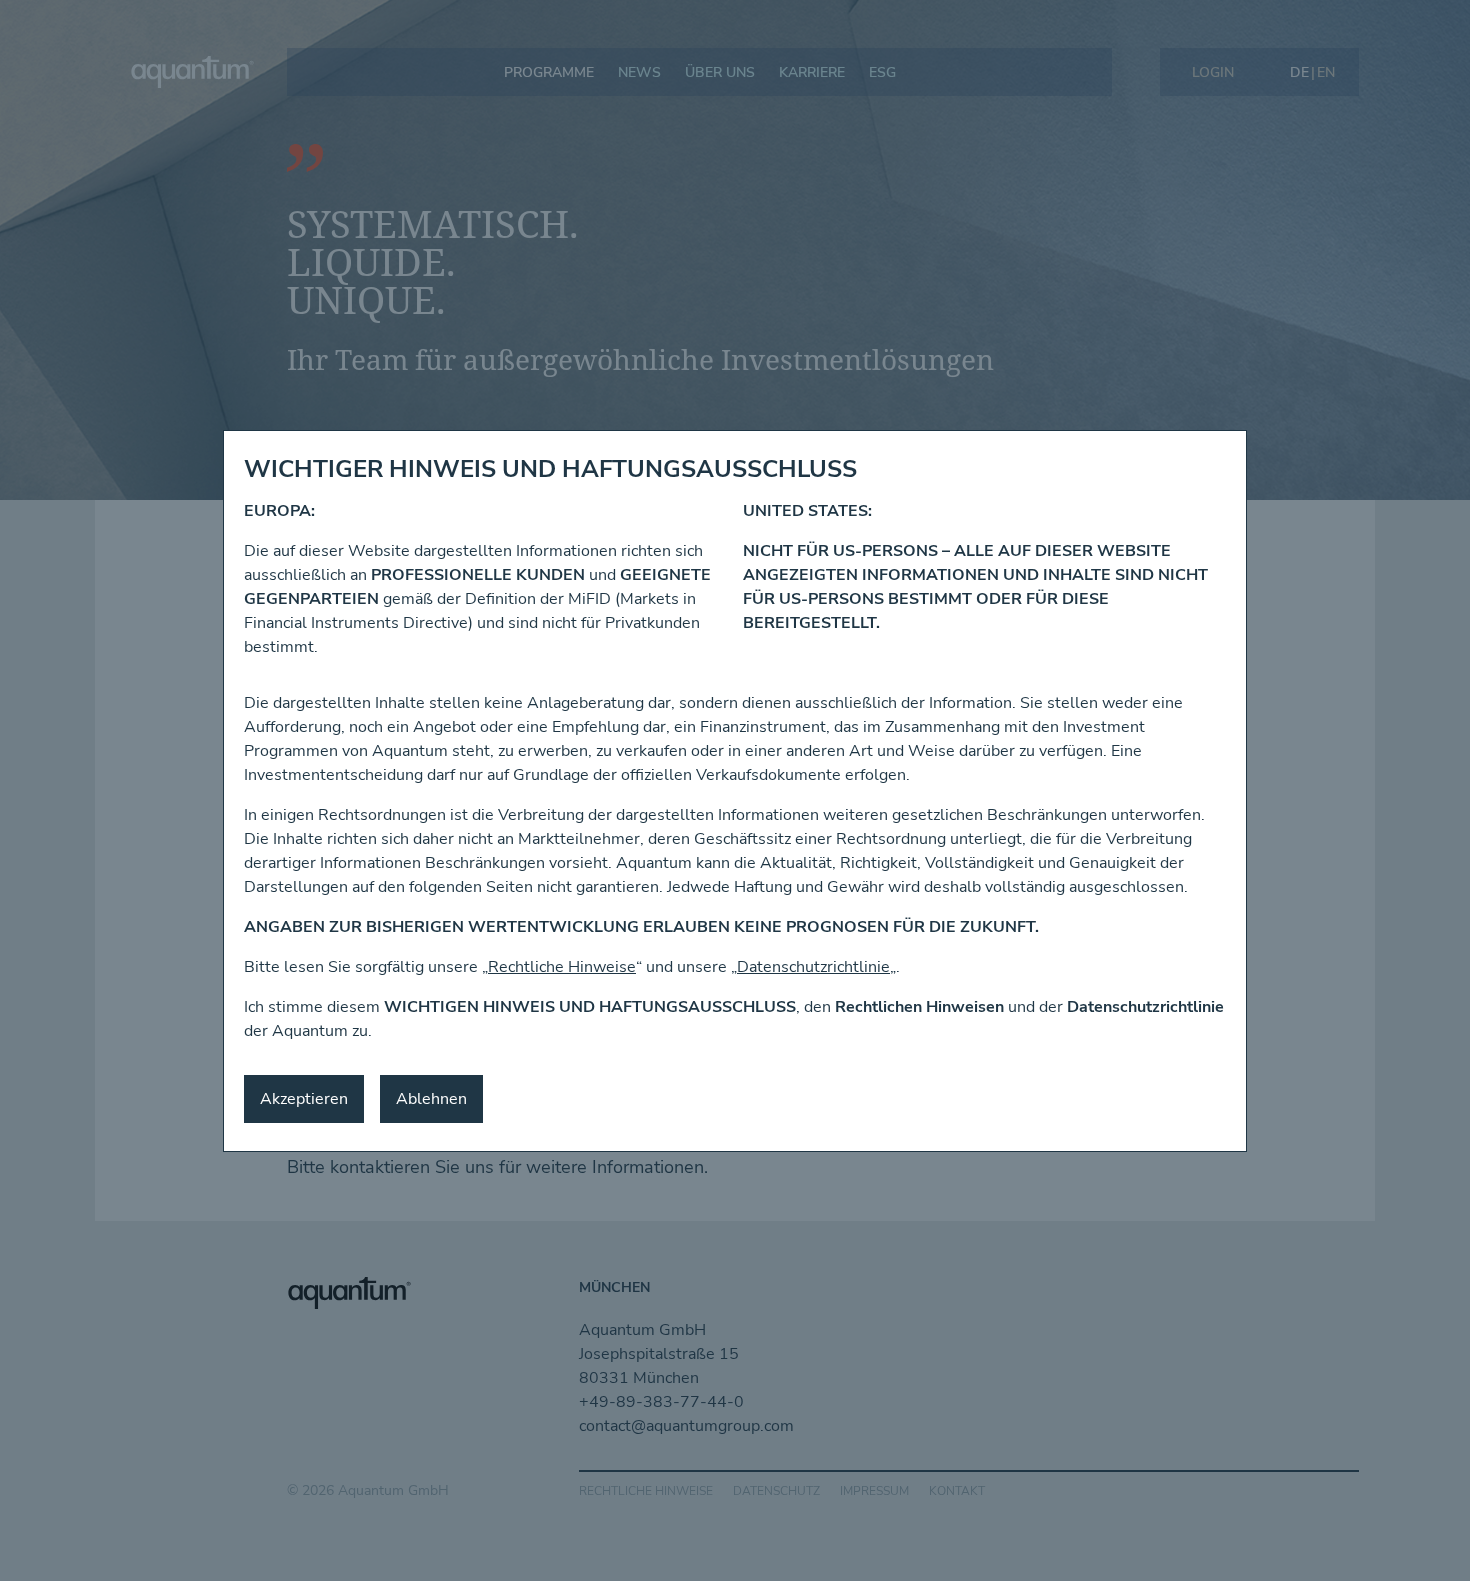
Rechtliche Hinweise (562, 967)
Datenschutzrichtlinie (813, 967)
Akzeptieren (304, 1099)
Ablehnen (431, 1099)
